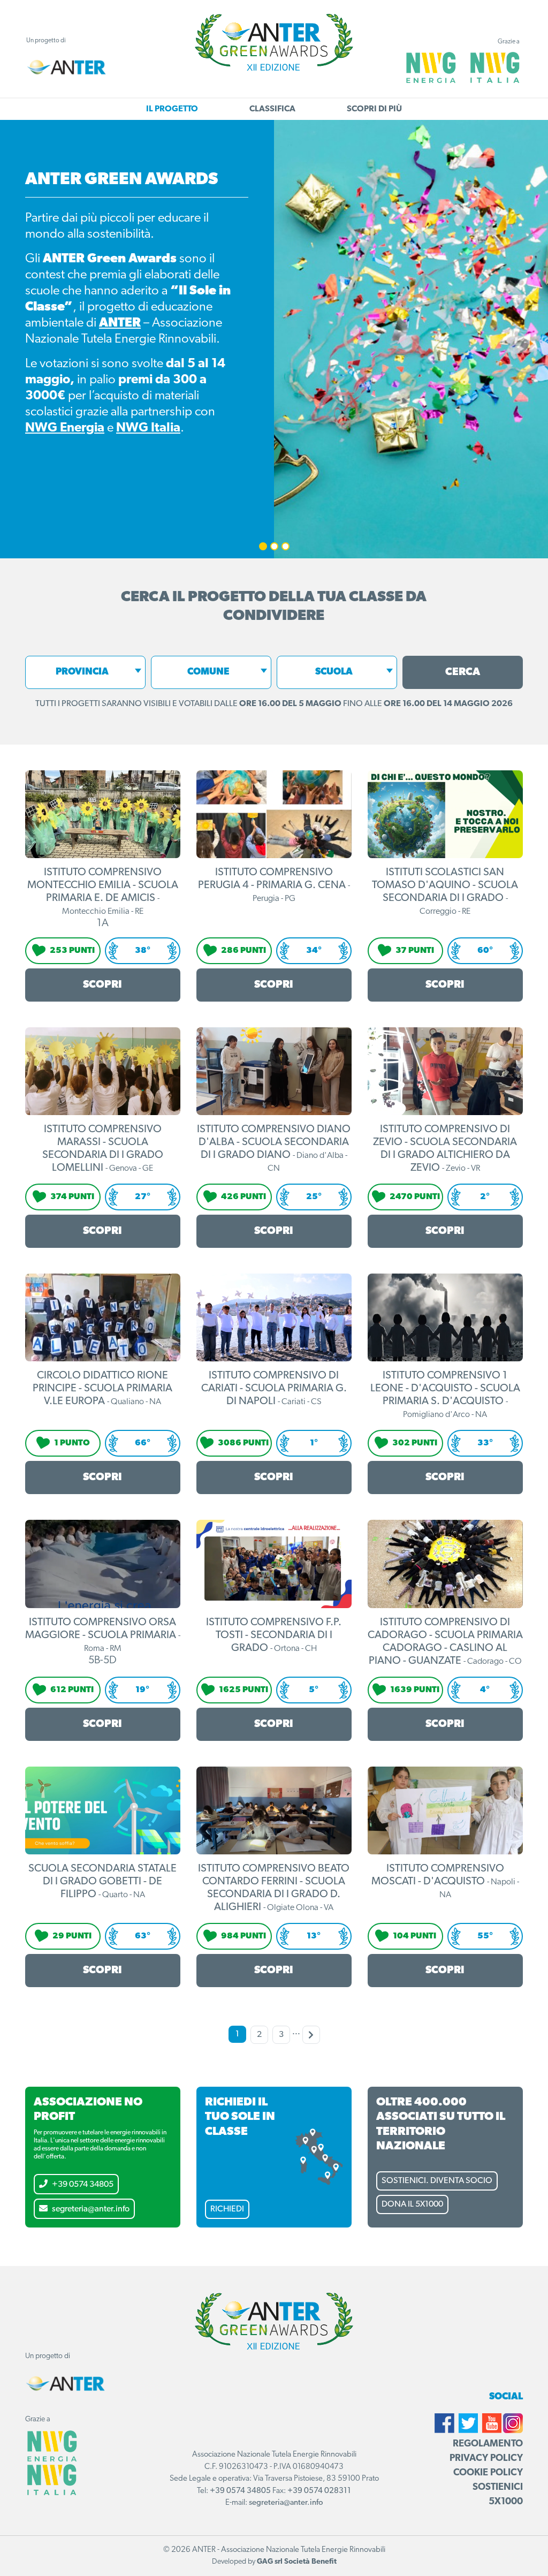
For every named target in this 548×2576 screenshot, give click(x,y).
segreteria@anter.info (91, 2209)
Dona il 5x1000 (412, 2204)
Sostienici (498, 2488)
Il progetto (172, 109)
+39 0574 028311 (319, 2491)
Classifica (272, 109)
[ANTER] (66, 67)
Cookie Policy (488, 2473)
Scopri (102, 985)
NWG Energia (65, 428)
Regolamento (488, 2444)
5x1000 (506, 2502)
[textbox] (85, 672)
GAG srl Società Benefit (297, 2562)
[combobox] (85, 672)
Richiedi (227, 2209)
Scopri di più (374, 109)
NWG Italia (148, 428)
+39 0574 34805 (83, 2185)
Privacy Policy (486, 2459)
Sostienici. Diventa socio (437, 2181)
